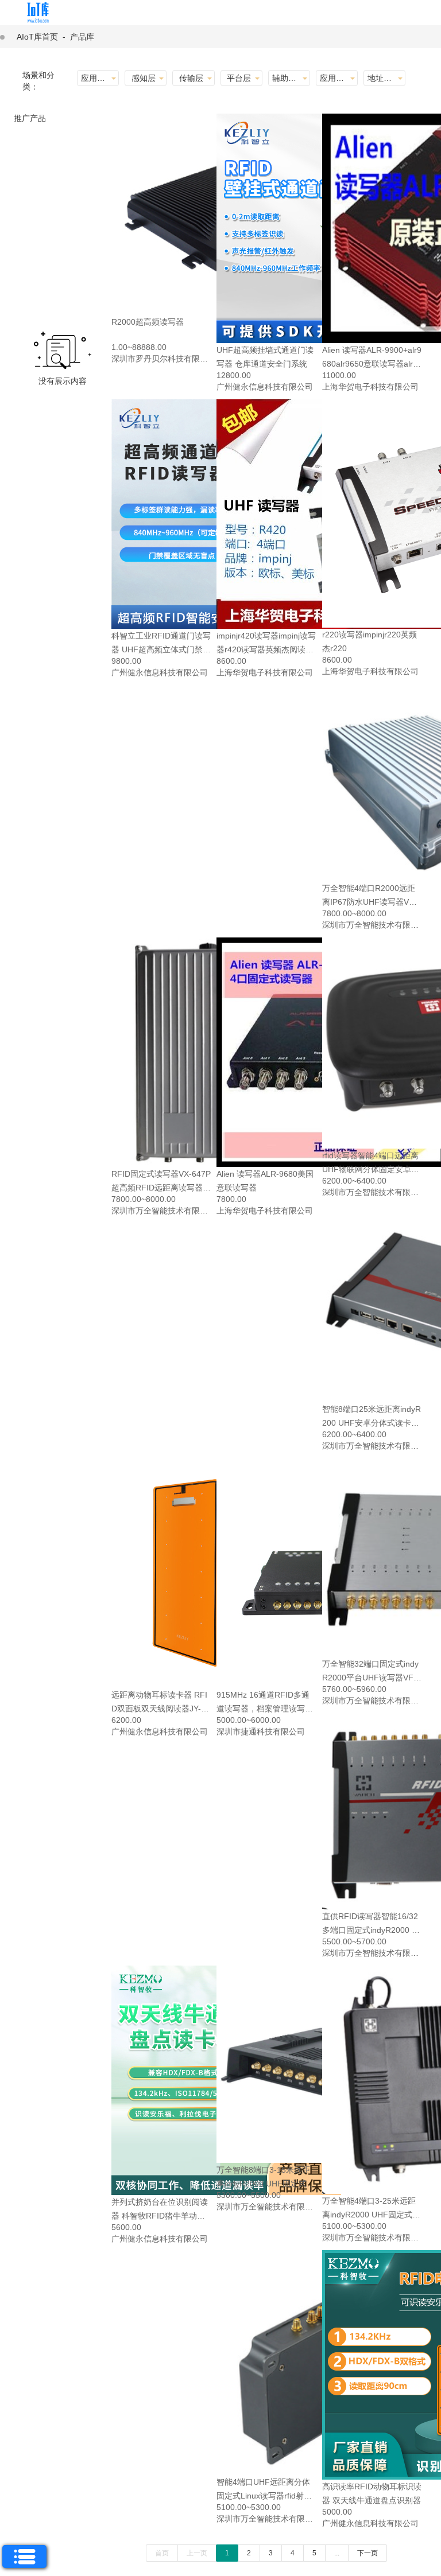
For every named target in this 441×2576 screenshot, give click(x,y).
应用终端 (334, 78)
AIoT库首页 (37, 37)
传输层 (191, 78)
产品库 (82, 37)
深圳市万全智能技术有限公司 (374, 925)
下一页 (367, 2553)
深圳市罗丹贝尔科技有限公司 (164, 359)
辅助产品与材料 (287, 78)
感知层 (144, 78)
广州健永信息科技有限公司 (265, 387)
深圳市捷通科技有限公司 (261, 1731)
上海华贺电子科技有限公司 (370, 387)
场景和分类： (38, 81)
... (337, 2553)
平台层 (239, 78)
